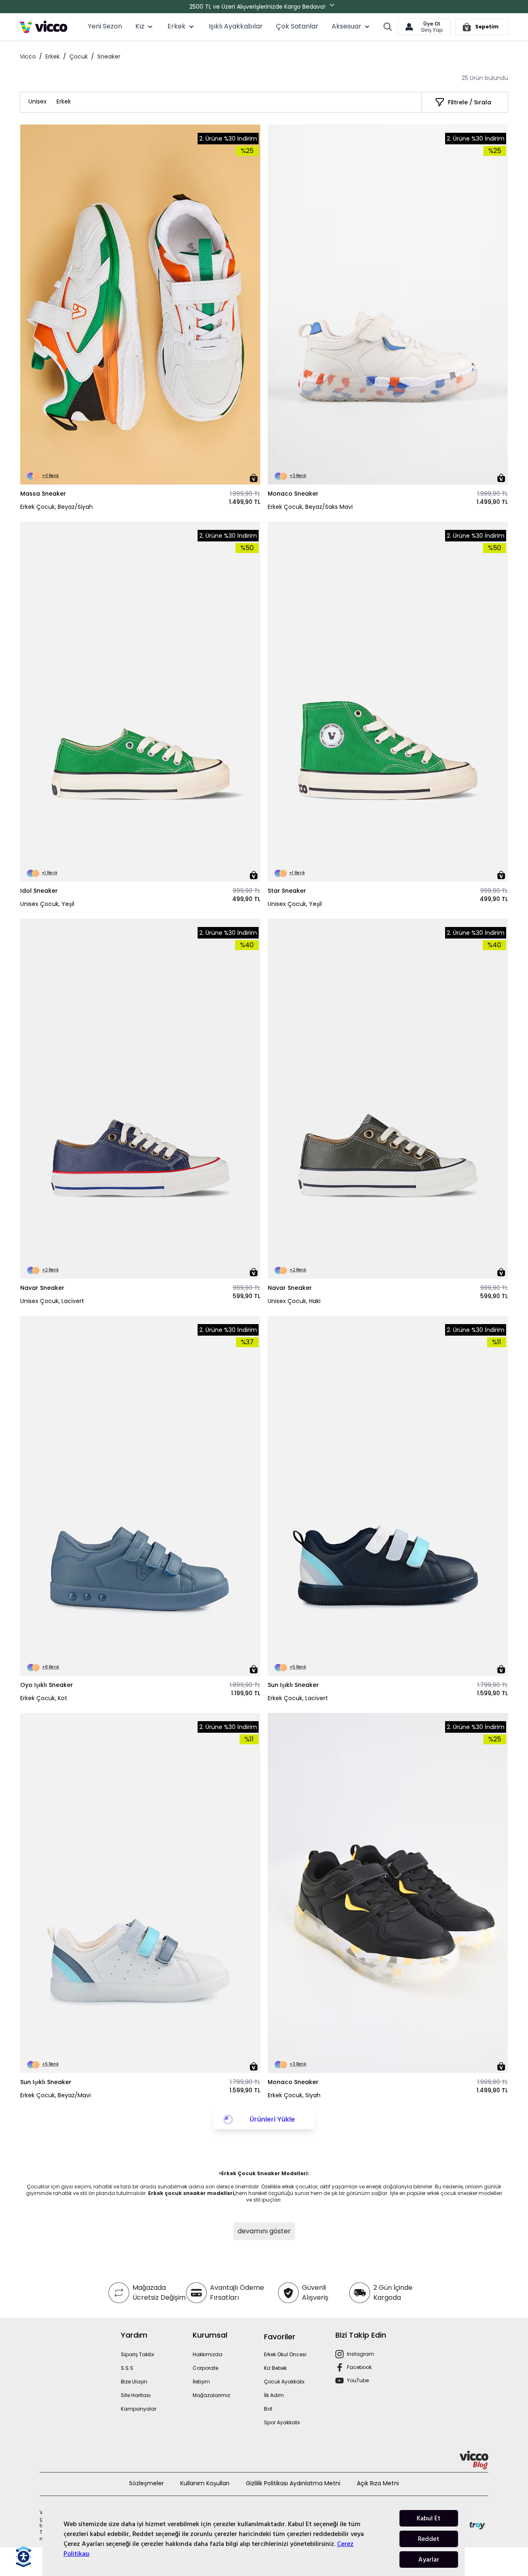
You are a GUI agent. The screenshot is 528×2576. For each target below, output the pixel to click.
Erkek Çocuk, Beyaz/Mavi (55, 2095)
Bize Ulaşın (134, 2382)
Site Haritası (136, 2395)
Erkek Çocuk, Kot (44, 1698)
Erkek (53, 56)
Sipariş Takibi (137, 2354)
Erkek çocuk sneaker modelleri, (192, 2193)
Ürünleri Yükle (272, 2119)
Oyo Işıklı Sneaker (47, 1685)
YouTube (358, 2380)
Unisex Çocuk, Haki (294, 1301)
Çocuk (79, 56)
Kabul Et (429, 2518)
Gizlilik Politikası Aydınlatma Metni (293, 2483)
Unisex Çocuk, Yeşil (47, 904)
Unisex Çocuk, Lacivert (52, 1301)
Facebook (359, 2367)
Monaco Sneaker (293, 494)
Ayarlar (429, 2560)
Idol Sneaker (39, 891)
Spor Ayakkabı (282, 2422)
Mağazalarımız (211, 2395)
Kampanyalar (139, 2409)
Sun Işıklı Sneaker (293, 1685)
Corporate (205, 2368)
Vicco (28, 56)
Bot (268, 2409)
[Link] (44, 27)
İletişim (201, 2382)
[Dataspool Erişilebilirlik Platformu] (24, 2557)
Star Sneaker (287, 891)
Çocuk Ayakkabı (284, 2382)
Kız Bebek (275, 2368)
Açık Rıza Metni (378, 2483)
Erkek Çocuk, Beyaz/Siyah (57, 507)
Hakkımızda (207, 2354)
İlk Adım (274, 2395)
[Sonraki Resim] (250, 305)
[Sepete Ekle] (254, 478)
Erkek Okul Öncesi (285, 2354)
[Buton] (334, 7)
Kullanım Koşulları (205, 2483)
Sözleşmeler (146, 2483)
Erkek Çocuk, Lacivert (298, 1698)
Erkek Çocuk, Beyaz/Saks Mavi (310, 507)
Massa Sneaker (43, 494)
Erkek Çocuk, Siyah (294, 2095)
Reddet (429, 2539)
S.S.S (127, 2368)
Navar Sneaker (42, 1288)
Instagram (361, 2354)
